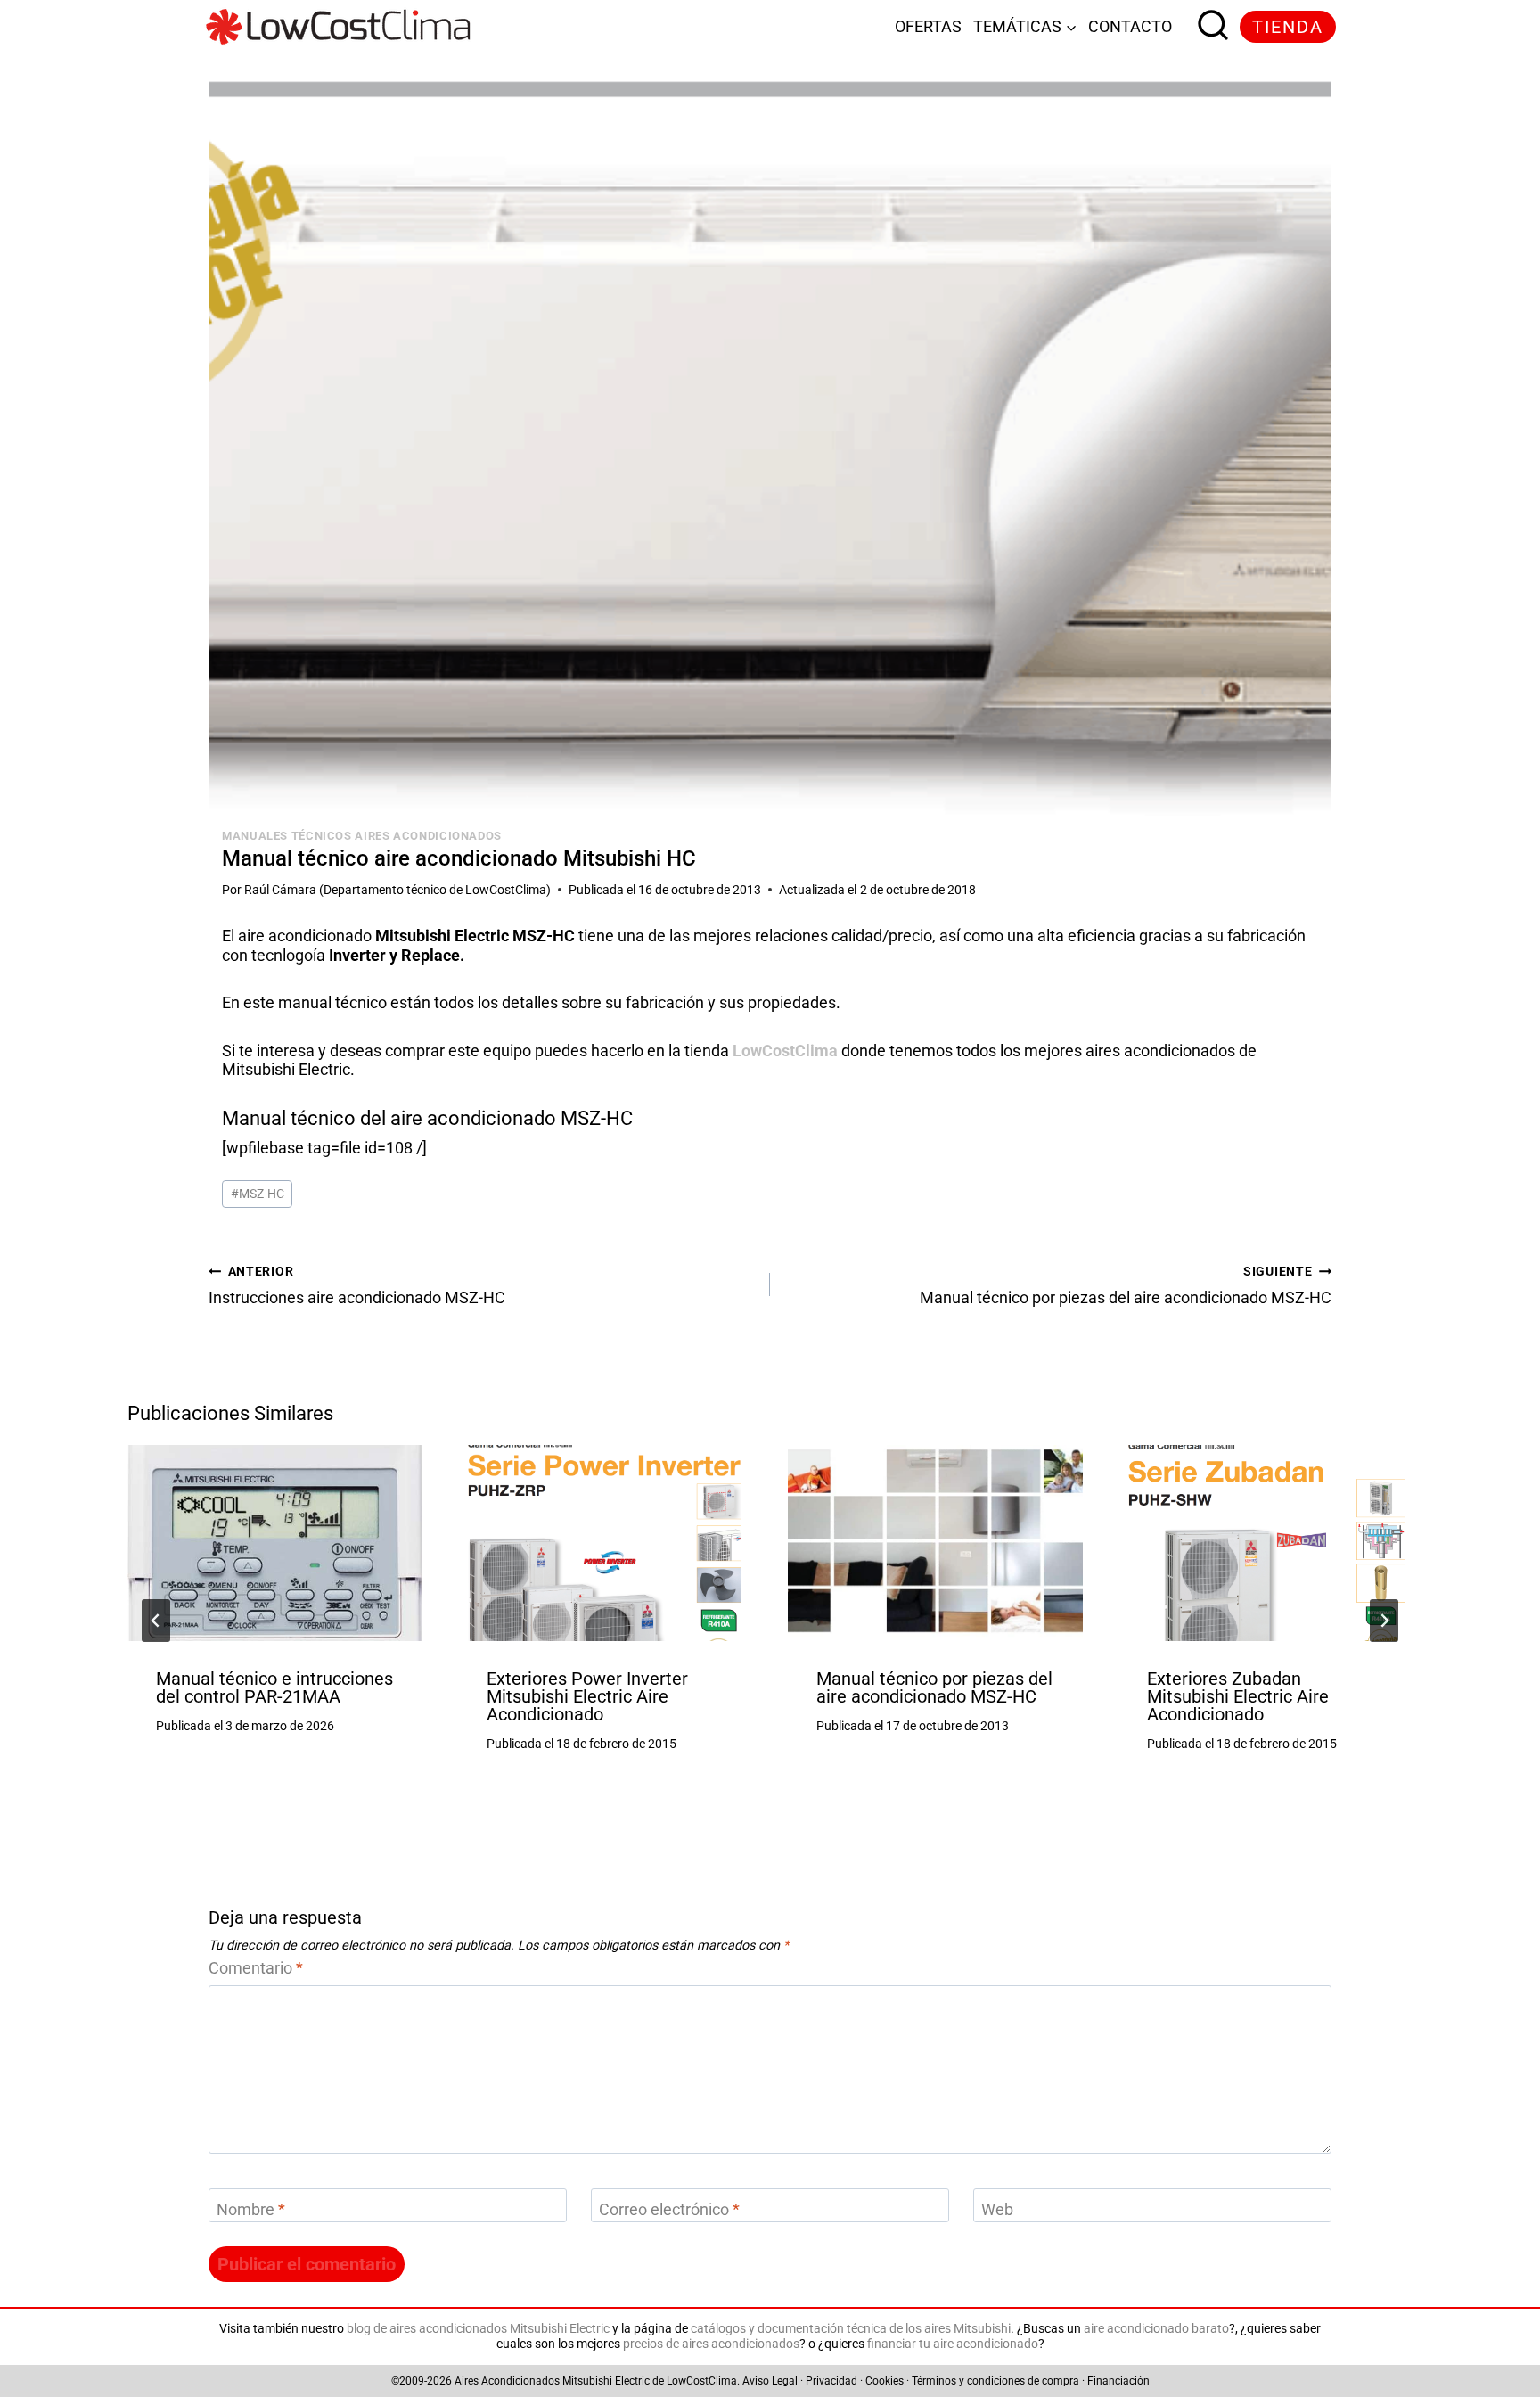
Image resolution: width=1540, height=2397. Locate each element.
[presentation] (275, 1543)
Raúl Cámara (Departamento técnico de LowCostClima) (397, 890)
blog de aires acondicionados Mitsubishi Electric (478, 2329)
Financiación (1118, 2381)
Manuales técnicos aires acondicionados (362, 836)
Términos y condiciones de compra (995, 2381)
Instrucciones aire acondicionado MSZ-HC (357, 1286)
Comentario (256, 1968)
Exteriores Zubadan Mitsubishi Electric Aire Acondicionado (1238, 1696)
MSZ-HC (258, 1194)
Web (997, 2209)
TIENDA (1288, 27)
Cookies (885, 2381)
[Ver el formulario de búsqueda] (1208, 27)
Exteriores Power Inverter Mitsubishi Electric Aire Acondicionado (587, 1696)
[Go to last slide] (156, 1621)
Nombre (251, 2209)
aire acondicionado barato (1156, 2329)
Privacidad (831, 2381)
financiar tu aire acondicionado (953, 2344)
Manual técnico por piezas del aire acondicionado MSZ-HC (1126, 1286)
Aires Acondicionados (507, 2381)
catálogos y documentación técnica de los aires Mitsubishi (851, 2329)
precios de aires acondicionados (711, 2344)
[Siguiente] (1384, 1621)
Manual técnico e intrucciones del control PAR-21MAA (274, 1687)
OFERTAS (928, 26)
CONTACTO (1130, 26)
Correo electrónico (669, 2209)
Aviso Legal (770, 2381)
